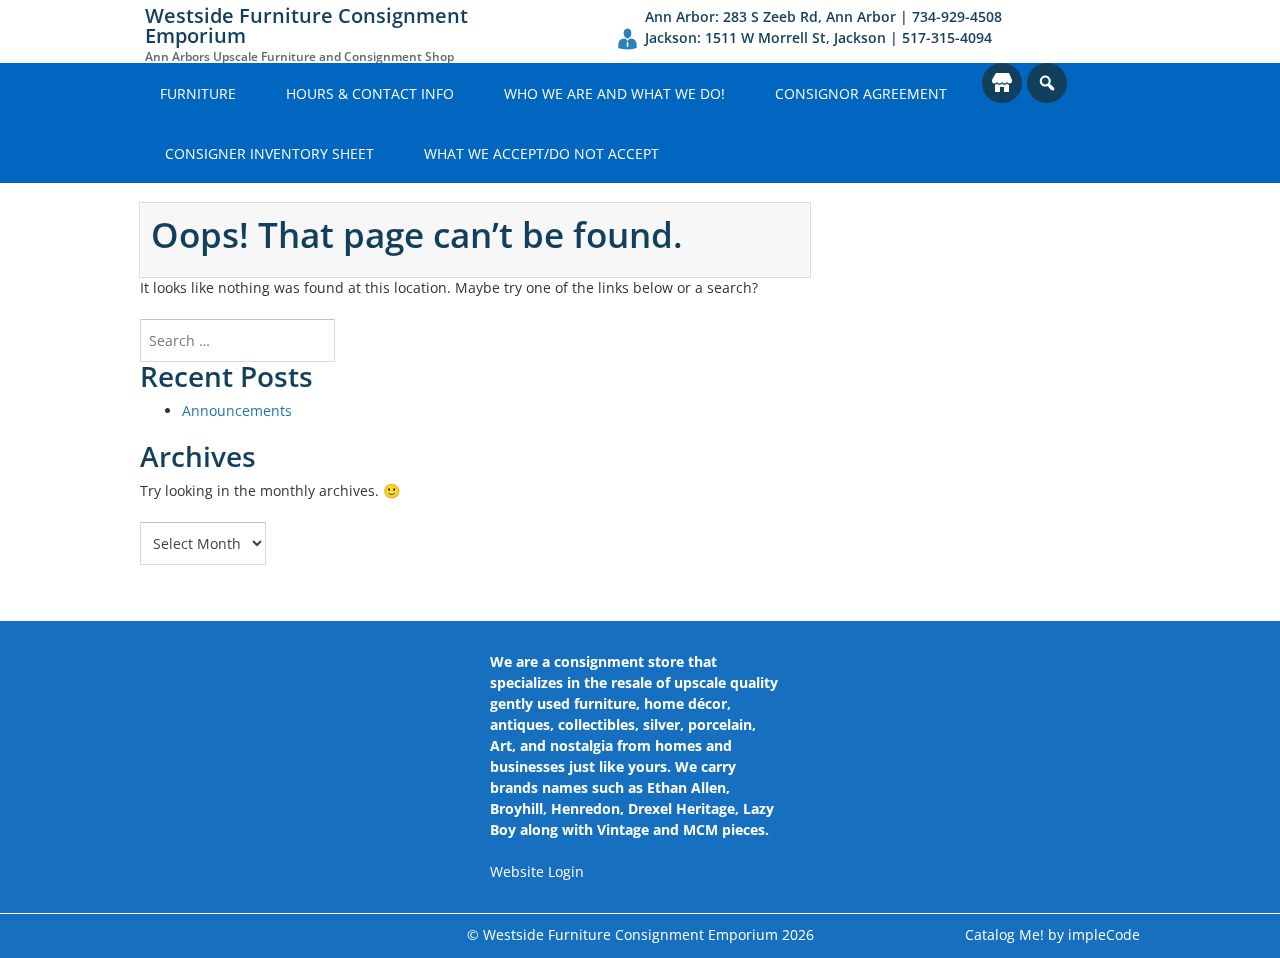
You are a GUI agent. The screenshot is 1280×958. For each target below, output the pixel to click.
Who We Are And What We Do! (614, 93)
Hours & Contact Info (370, 93)
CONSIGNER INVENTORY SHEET (269, 153)
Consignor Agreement (861, 93)
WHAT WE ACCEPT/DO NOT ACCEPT (541, 153)
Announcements (237, 410)
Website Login (537, 871)
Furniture (198, 93)
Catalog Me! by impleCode (1052, 934)
